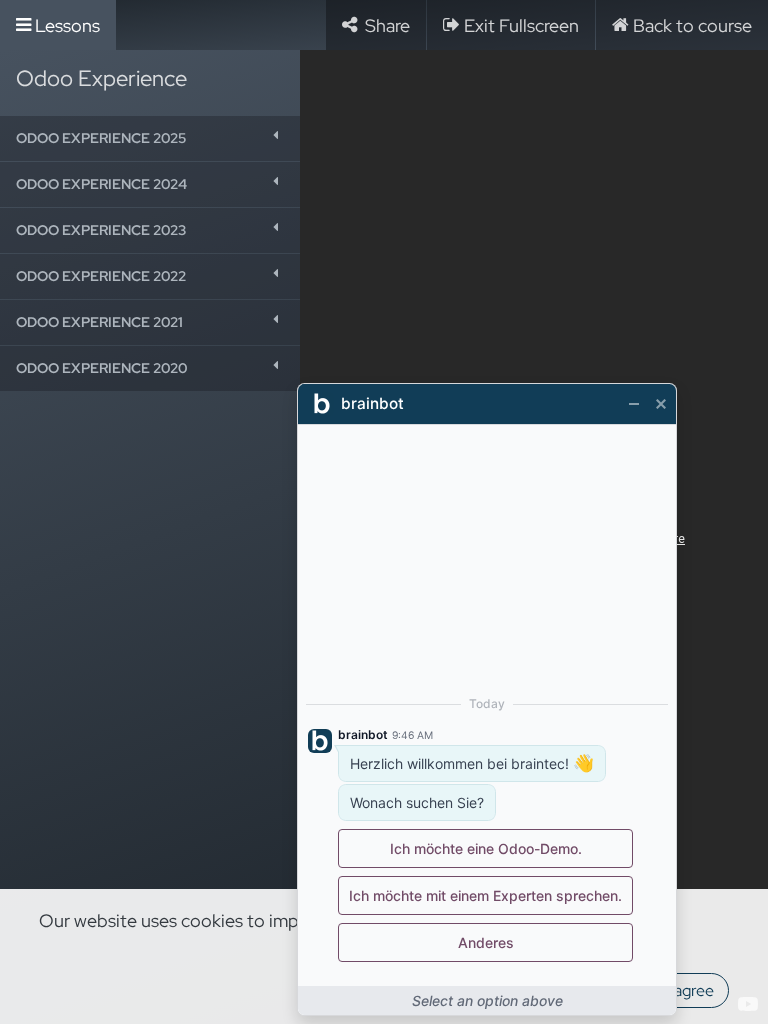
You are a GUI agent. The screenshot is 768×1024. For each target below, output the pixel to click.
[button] (150, 138)
